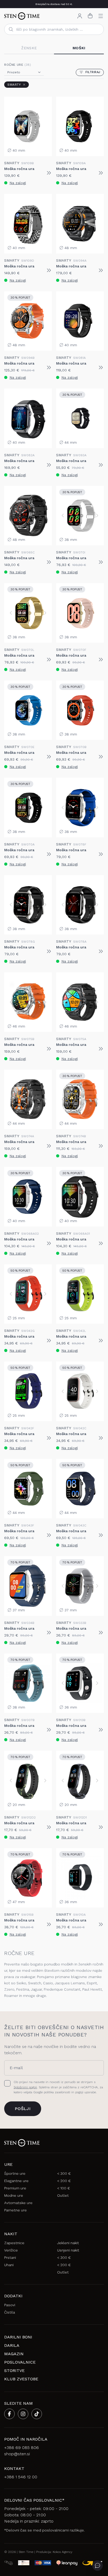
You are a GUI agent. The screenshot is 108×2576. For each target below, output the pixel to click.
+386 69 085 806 (21, 2448)
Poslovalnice (20, 2362)
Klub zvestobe (21, 2379)
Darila (12, 2345)
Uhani (9, 2265)
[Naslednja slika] (97, 515)
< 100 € (64, 2188)
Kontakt (14, 2468)
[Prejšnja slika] (63, 515)
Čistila (10, 2312)
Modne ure (14, 2195)
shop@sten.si (17, 2454)
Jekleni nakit (68, 2243)
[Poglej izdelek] (49, 173)
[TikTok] (37, 2414)
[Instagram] (23, 2414)
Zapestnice (14, 2243)
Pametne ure (15, 2210)
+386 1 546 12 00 (21, 2477)
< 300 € (64, 2173)
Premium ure (15, 2188)
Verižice (11, 2250)
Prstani (10, 2258)
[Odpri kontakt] (98, 2566)
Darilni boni (18, 2337)
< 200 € (64, 2181)
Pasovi (10, 2305)
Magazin (14, 2354)
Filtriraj (93, 72)
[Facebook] (9, 2414)
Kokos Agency (63, 2552)
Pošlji (23, 2109)
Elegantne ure (16, 2181)
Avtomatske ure (18, 2203)
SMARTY (14, 85)
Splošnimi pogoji (25, 2087)
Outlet (63, 2195)
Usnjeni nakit (68, 2250)
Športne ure (15, 2173)
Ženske (29, 48)
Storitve (14, 2371)
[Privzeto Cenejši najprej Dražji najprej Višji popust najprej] (24, 72)
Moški (79, 48)
